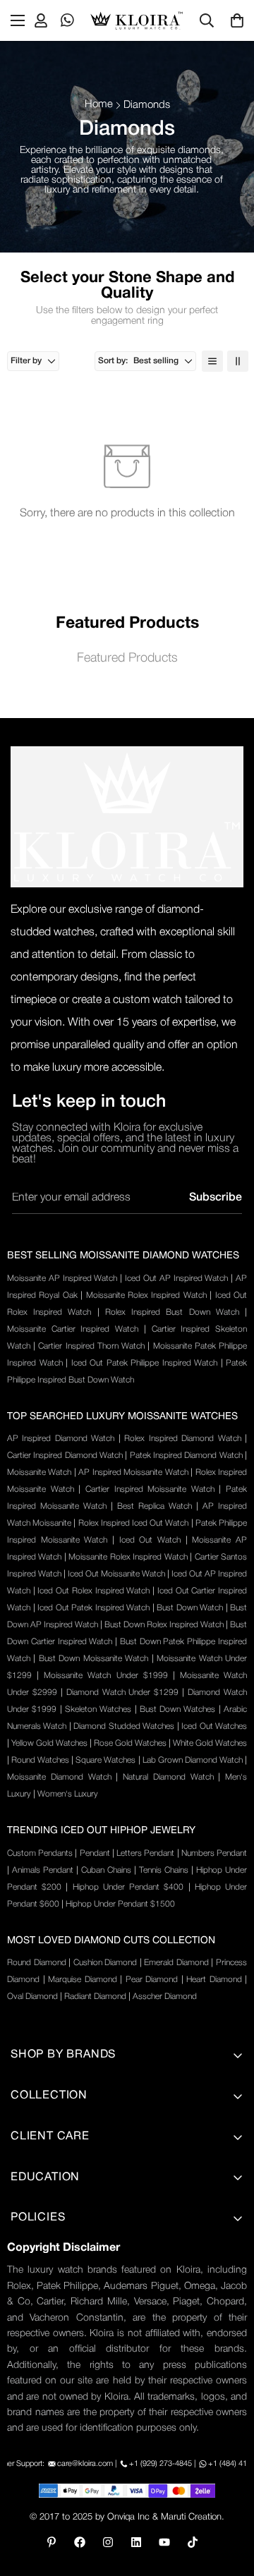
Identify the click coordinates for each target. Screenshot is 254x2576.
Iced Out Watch (150, 1540)
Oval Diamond (32, 1997)
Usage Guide (42, 2317)
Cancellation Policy (56, 2365)
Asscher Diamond (165, 1997)
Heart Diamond (214, 1980)
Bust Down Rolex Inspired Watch (164, 1625)
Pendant (95, 1853)
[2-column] (238, 361)
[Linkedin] (136, 2542)
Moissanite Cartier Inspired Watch (73, 1329)
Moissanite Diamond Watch (59, 1777)
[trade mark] (127, 817)
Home (99, 104)
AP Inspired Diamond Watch (61, 1439)
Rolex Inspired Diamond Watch (182, 1439)
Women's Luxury (68, 1794)
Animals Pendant (43, 1870)
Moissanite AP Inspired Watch (62, 1278)
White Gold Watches (210, 1743)
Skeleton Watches (98, 1709)
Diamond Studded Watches (124, 1726)
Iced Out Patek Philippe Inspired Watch (145, 1363)
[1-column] (212, 361)
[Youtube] (164, 2542)
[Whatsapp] (68, 20)
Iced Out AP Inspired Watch (176, 1278)
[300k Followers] (80, 2542)
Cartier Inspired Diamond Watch (65, 1456)
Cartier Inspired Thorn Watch (91, 1346)
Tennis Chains (164, 1870)
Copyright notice (50, 2437)
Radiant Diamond (95, 1997)
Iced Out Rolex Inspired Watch (93, 1591)
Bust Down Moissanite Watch (93, 1659)
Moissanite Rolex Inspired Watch (146, 1295)
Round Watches (40, 1760)
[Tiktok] (193, 2542)
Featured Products (127, 658)
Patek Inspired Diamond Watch (186, 1456)
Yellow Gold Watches (49, 1743)
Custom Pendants (40, 1853)
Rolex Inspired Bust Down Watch (172, 1312)
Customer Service (53, 2389)
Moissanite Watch (39, 1472)
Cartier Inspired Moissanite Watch (150, 1489)
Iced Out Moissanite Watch (116, 1574)
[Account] (41, 20)
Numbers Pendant (214, 1853)
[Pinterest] (52, 2542)
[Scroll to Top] (229, 2501)
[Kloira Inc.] (137, 20)
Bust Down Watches (178, 1709)
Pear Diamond (152, 1980)
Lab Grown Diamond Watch (193, 1760)
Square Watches (105, 1760)
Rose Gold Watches (130, 1743)
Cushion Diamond (105, 1963)
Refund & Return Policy (67, 2341)
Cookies (30, 2413)
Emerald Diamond (176, 1963)
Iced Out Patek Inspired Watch (93, 1608)
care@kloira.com (85, 2464)
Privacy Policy (43, 2245)
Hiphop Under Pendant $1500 (120, 1904)
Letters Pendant (145, 1853)
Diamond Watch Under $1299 (123, 1693)
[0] (237, 20)
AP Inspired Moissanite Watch (133, 1472)
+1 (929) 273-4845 (161, 2464)
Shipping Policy (48, 2293)
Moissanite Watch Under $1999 (105, 1676)
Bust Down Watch (190, 1608)
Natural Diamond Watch (168, 1777)
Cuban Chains (106, 1870)
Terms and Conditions (64, 2269)
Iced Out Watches (214, 1726)
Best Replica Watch (155, 1506)
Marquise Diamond (83, 1980)
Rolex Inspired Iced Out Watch (134, 1523)
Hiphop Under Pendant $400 (128, 1887)
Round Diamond (37, 1963)
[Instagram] (108, 2542)
